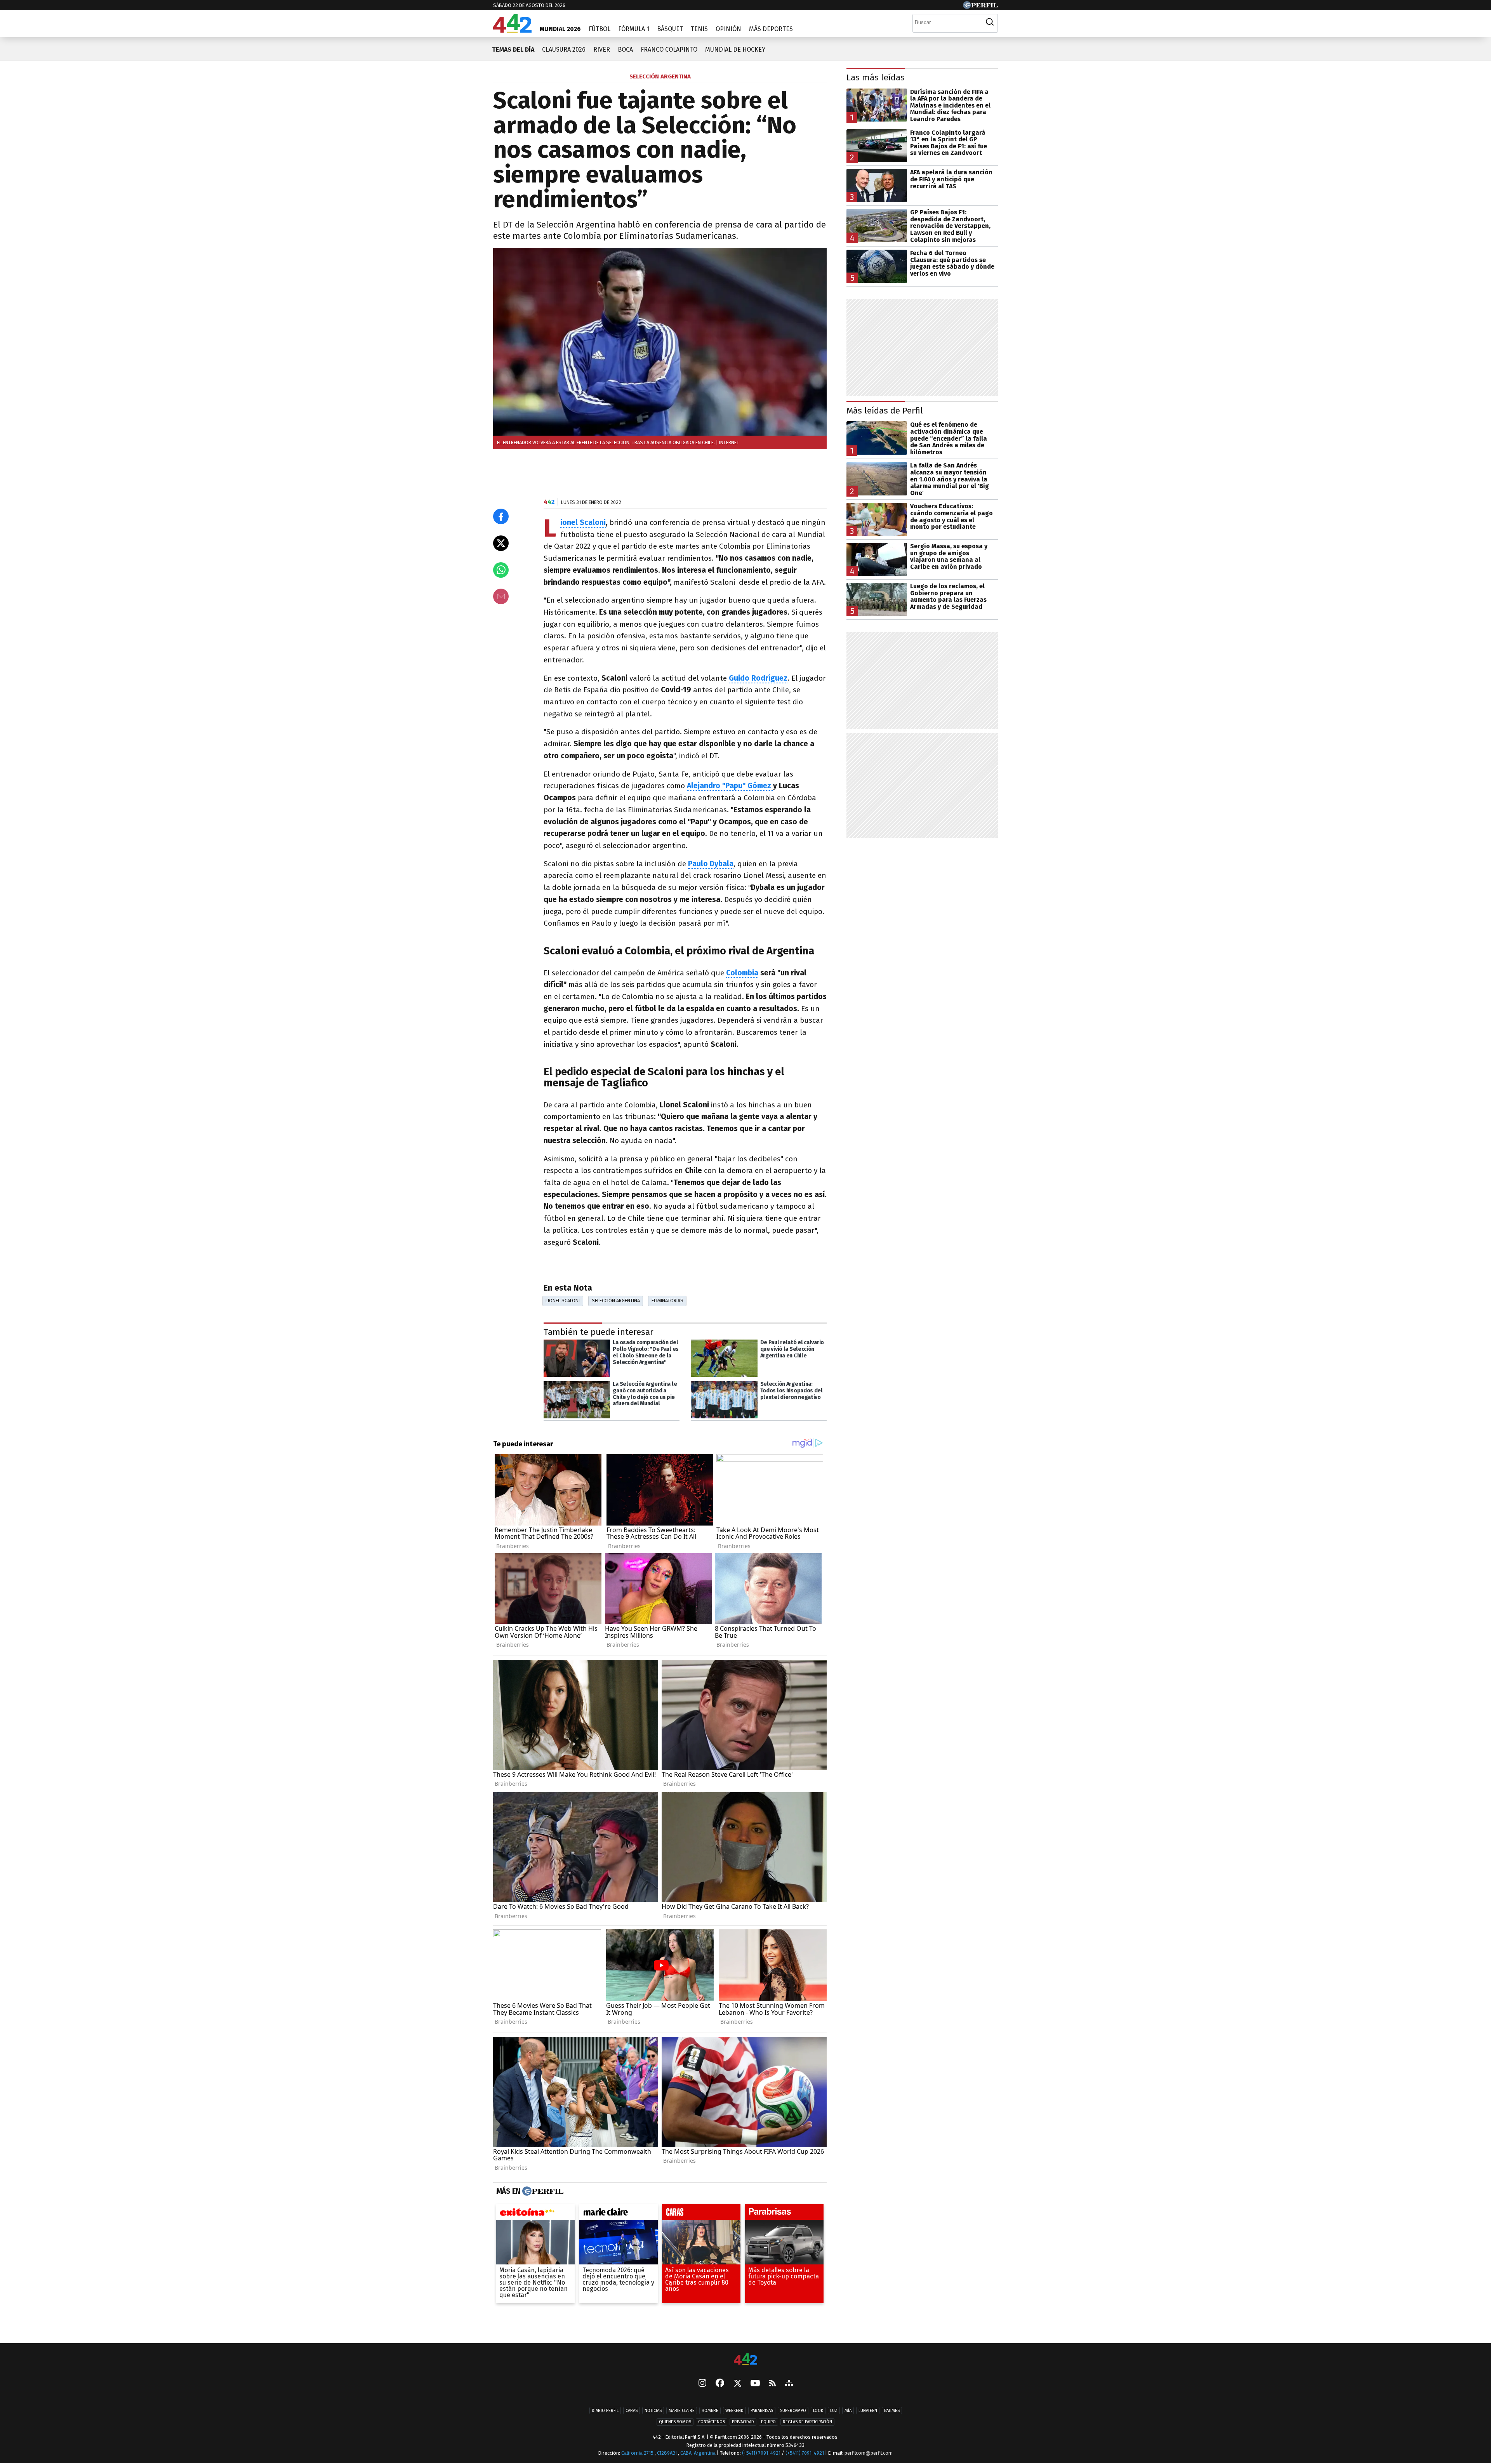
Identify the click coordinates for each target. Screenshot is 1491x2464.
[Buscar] (990, 22)
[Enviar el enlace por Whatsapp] (501, 570)
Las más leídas (876, 77)
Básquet (670, 29)
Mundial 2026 (560, 29)
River (602, 50)
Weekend (734, 2411)
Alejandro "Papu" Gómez (730, 786)
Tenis (699, 29)
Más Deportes (771, 29)
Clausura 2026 (564, 50)
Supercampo (793, 2411)
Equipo (768, 2422)
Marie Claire (682, 2411)
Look (818, 2411)
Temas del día (513, 50)
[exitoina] (535, 2214)
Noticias (653, 2411)
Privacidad (743, 2422)
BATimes (892, 2411)
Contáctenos (712, 2422)
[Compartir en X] (501, 543)
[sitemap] (789, 2384)
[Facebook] (720, 2384)
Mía (848, 2411)
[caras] (701, 2214)
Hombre (710, 2411)
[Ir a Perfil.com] (980, 7)
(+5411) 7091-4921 (761, 2453)
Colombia (742, 973)
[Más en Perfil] (542, 2191)
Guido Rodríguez (758, 678)
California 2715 (638, 2453)
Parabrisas (762, 2411)
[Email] (501, 596)
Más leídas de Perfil (885, 411)
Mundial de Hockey (735, 50)
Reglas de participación (807, 2422)
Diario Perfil (605, 2411)
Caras (632, 2411)
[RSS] (772, 2384)
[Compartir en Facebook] (501, 516)
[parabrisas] (784, 2214)
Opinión (728, 29)
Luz (834, 2411)
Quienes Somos (675, 2422)
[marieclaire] (619, 2214)
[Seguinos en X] (737, 2384)
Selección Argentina (616, 1301)
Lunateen (868, 2411)
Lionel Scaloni (583, 523)
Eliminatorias (667, 1301)
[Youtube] (755, 2384)
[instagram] (702, 2384)
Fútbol (600, 29)
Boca (625, 50)
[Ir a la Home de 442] (512, 30)
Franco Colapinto (669, 50)
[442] (745, 2360)
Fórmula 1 (634, 29)
